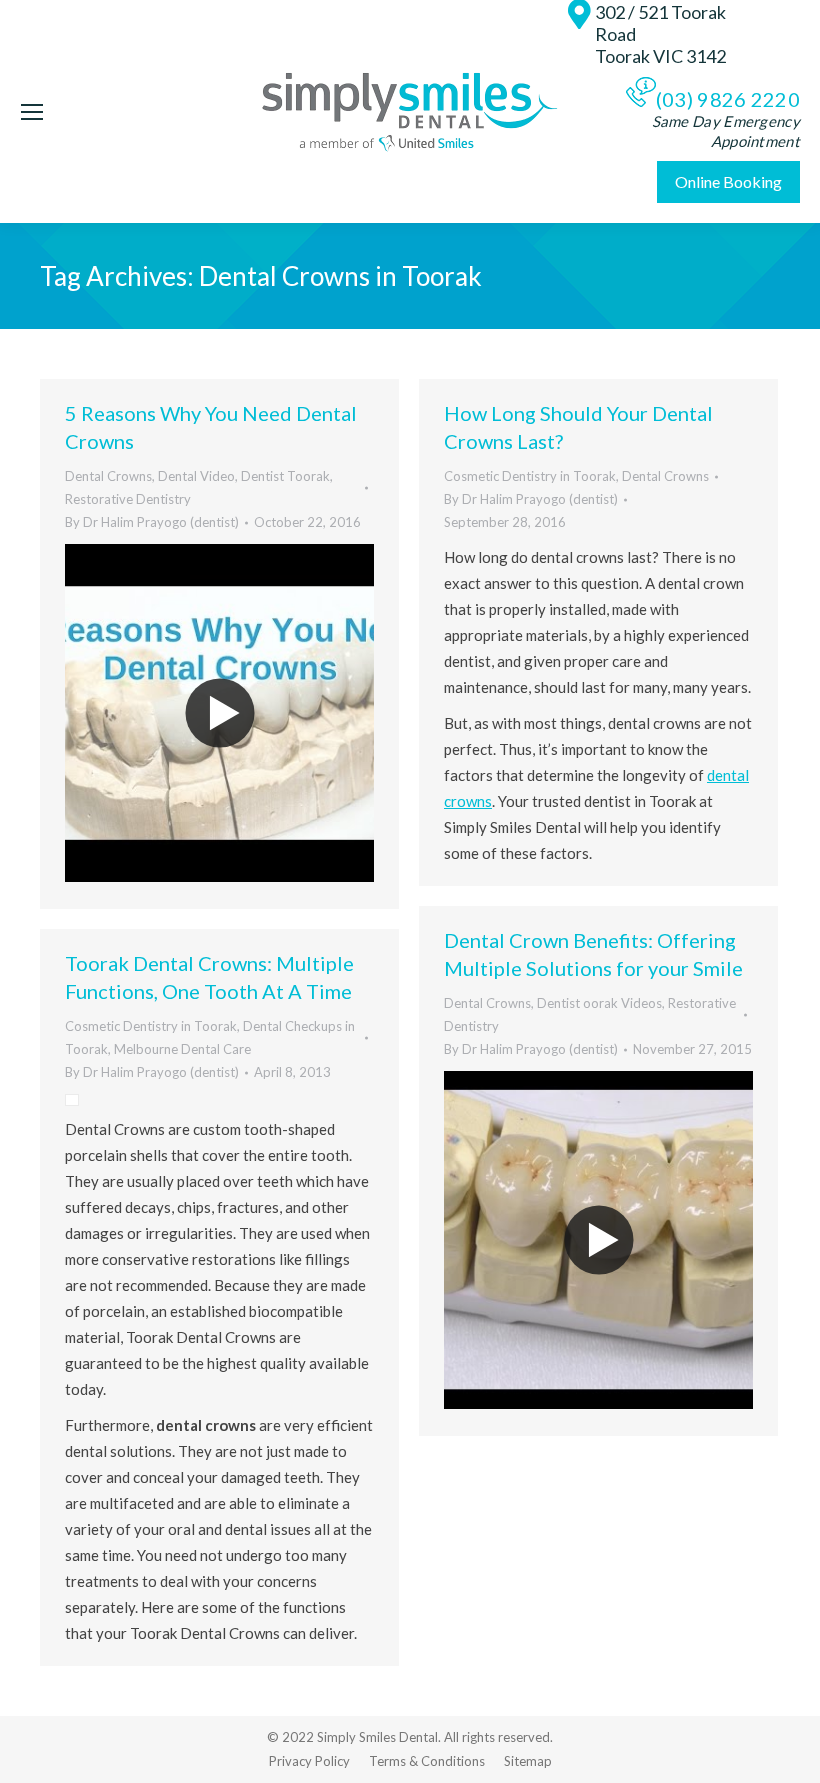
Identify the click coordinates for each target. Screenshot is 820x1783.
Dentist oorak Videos (599, 1003)
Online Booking (728, 181)
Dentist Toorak (285, 476)
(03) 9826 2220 (728, 99)
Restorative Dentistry (128, 499)
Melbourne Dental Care (182, 1049)
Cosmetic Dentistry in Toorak (530, 476)
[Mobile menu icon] (32, 112)
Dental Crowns (108, 476)
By (152, 522)
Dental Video (196, 476)
